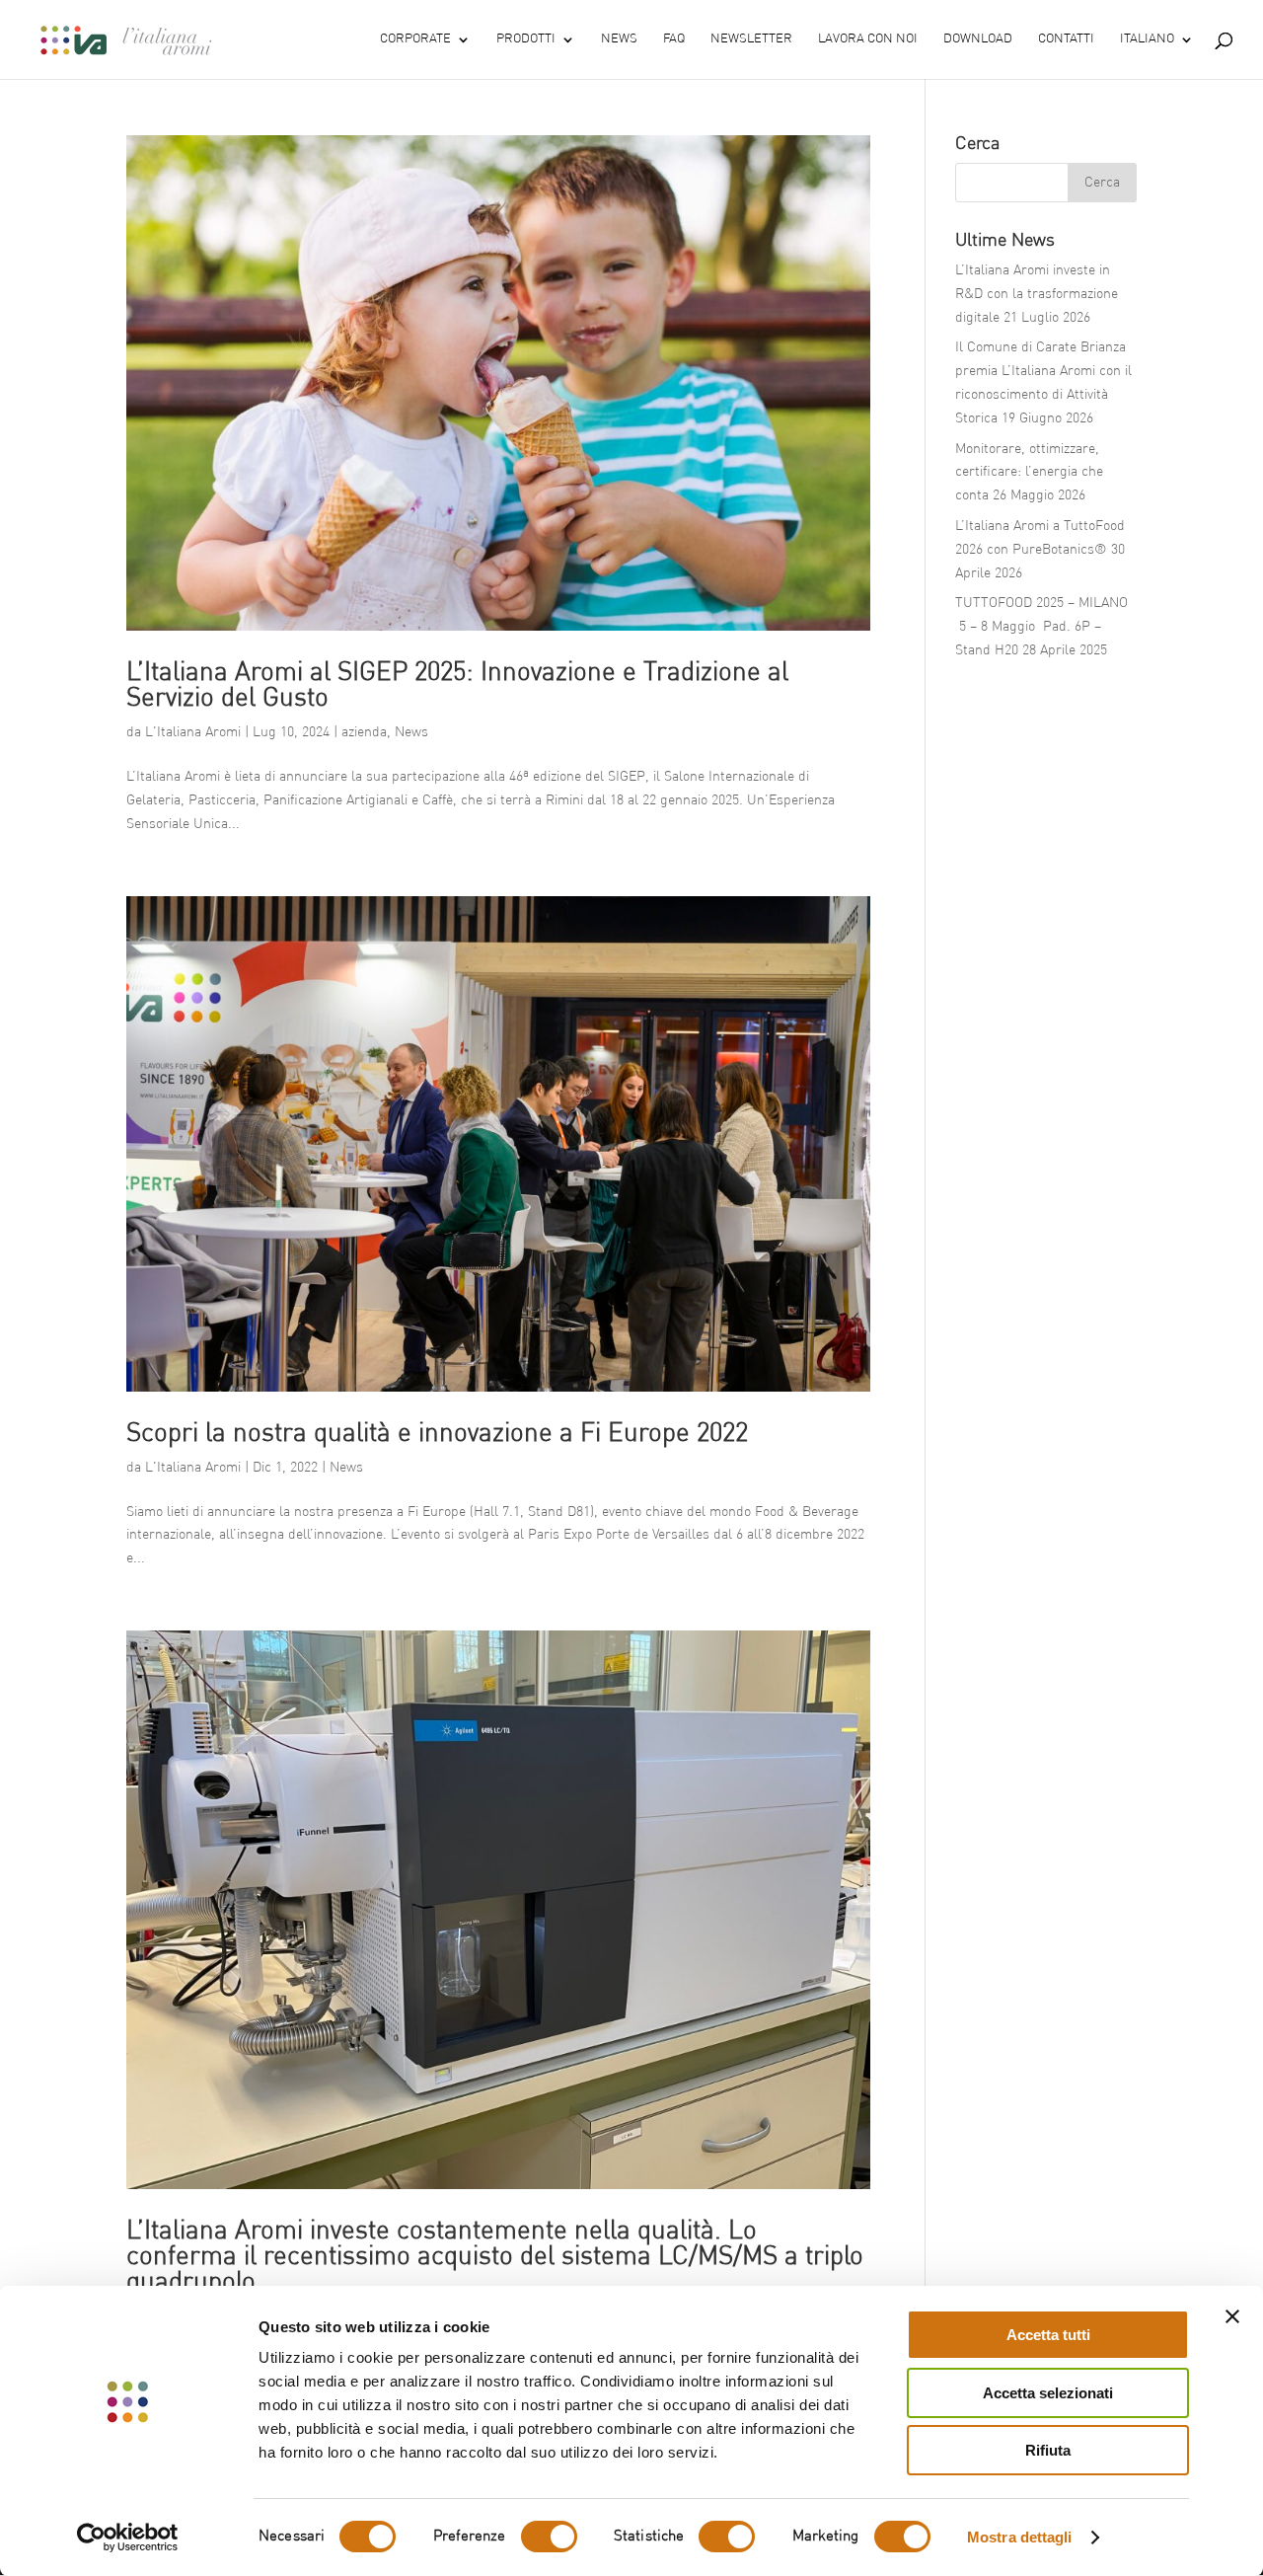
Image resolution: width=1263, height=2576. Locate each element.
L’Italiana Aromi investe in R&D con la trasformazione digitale (1037, 294)
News (619, 39)
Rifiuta (1048, 2450)
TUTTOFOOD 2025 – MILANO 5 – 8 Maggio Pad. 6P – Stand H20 (1041, 627)
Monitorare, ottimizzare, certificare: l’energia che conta (1029, 473)
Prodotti (526, 39)
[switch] (549, 2537)
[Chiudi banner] (1232, 2316)
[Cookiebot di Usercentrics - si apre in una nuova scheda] (128, 2538)
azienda (364, 732)
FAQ (674, 39)
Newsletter (751, 39)
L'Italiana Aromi (193, 732)
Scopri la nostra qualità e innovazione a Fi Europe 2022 (437, 1434)
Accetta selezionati (1048, 2393)
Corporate (415, 39)
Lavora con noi (868, 39)
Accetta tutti (1048, 2335)
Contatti (1066, 39)
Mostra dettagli (1020, 2537)
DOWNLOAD (978, 39)
